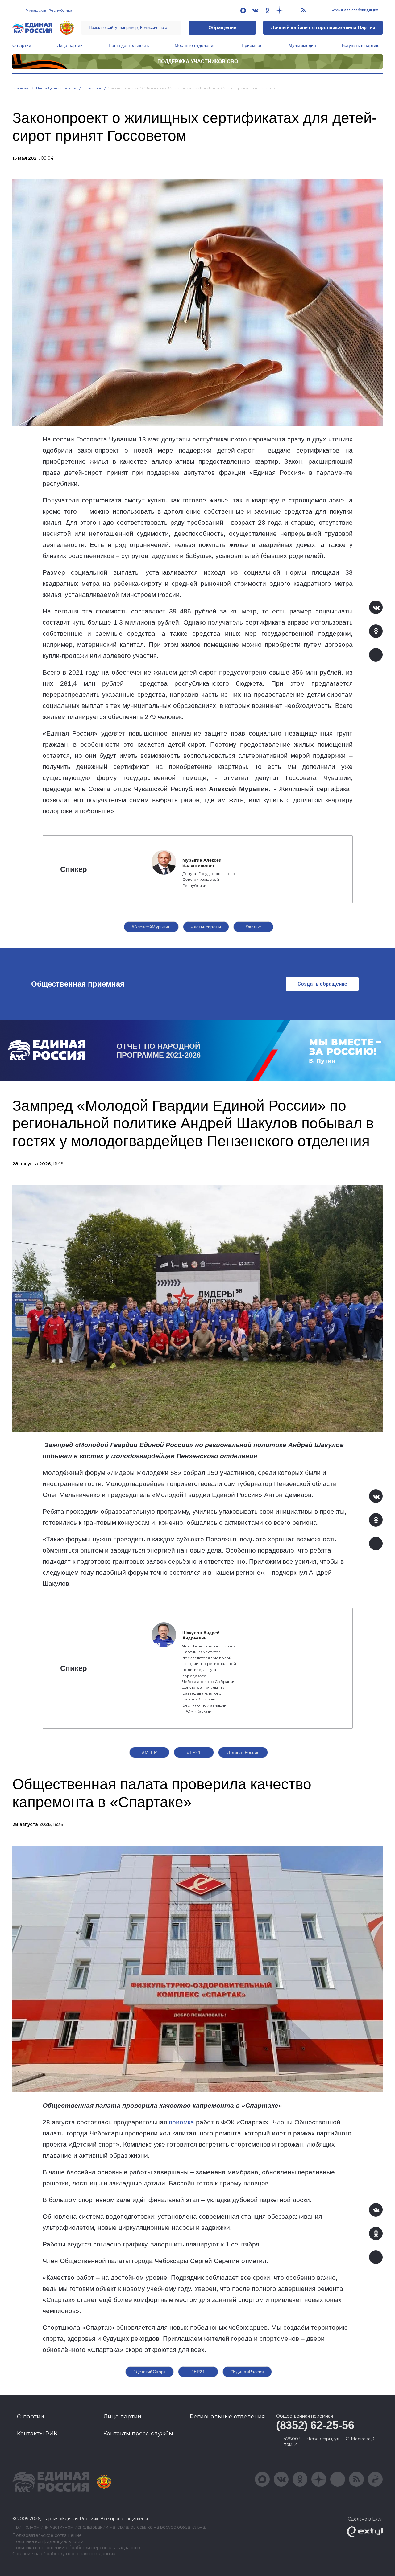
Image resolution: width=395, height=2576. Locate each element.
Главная (21, 88)
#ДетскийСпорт (150, 2372)
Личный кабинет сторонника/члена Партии (323, 28)
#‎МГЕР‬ (149, 1752)
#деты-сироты (206, 927)
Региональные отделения (227, 2417)
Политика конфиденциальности (48, 2542)
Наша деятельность (129, 45)
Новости (92, 88)
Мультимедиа (302, 45)
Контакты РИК (37, 2434)
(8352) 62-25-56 (315, 2425)
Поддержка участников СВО (198, 62)
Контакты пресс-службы (138, 2434)
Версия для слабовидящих (354, 10)
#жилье (254, 927)
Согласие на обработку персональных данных (64, 2554)
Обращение (222, 28)
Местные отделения (195, 45)
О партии (22, 45)
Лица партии (70, 45)
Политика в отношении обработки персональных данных (76, 2548)
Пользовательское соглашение (47, 2535)
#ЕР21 (194, 1752)
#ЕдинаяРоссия (243, 1752)
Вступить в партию (361, 45)
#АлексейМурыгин (151, 927)
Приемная (252, 45)
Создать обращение (322, 984)
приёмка (181, 2122)
